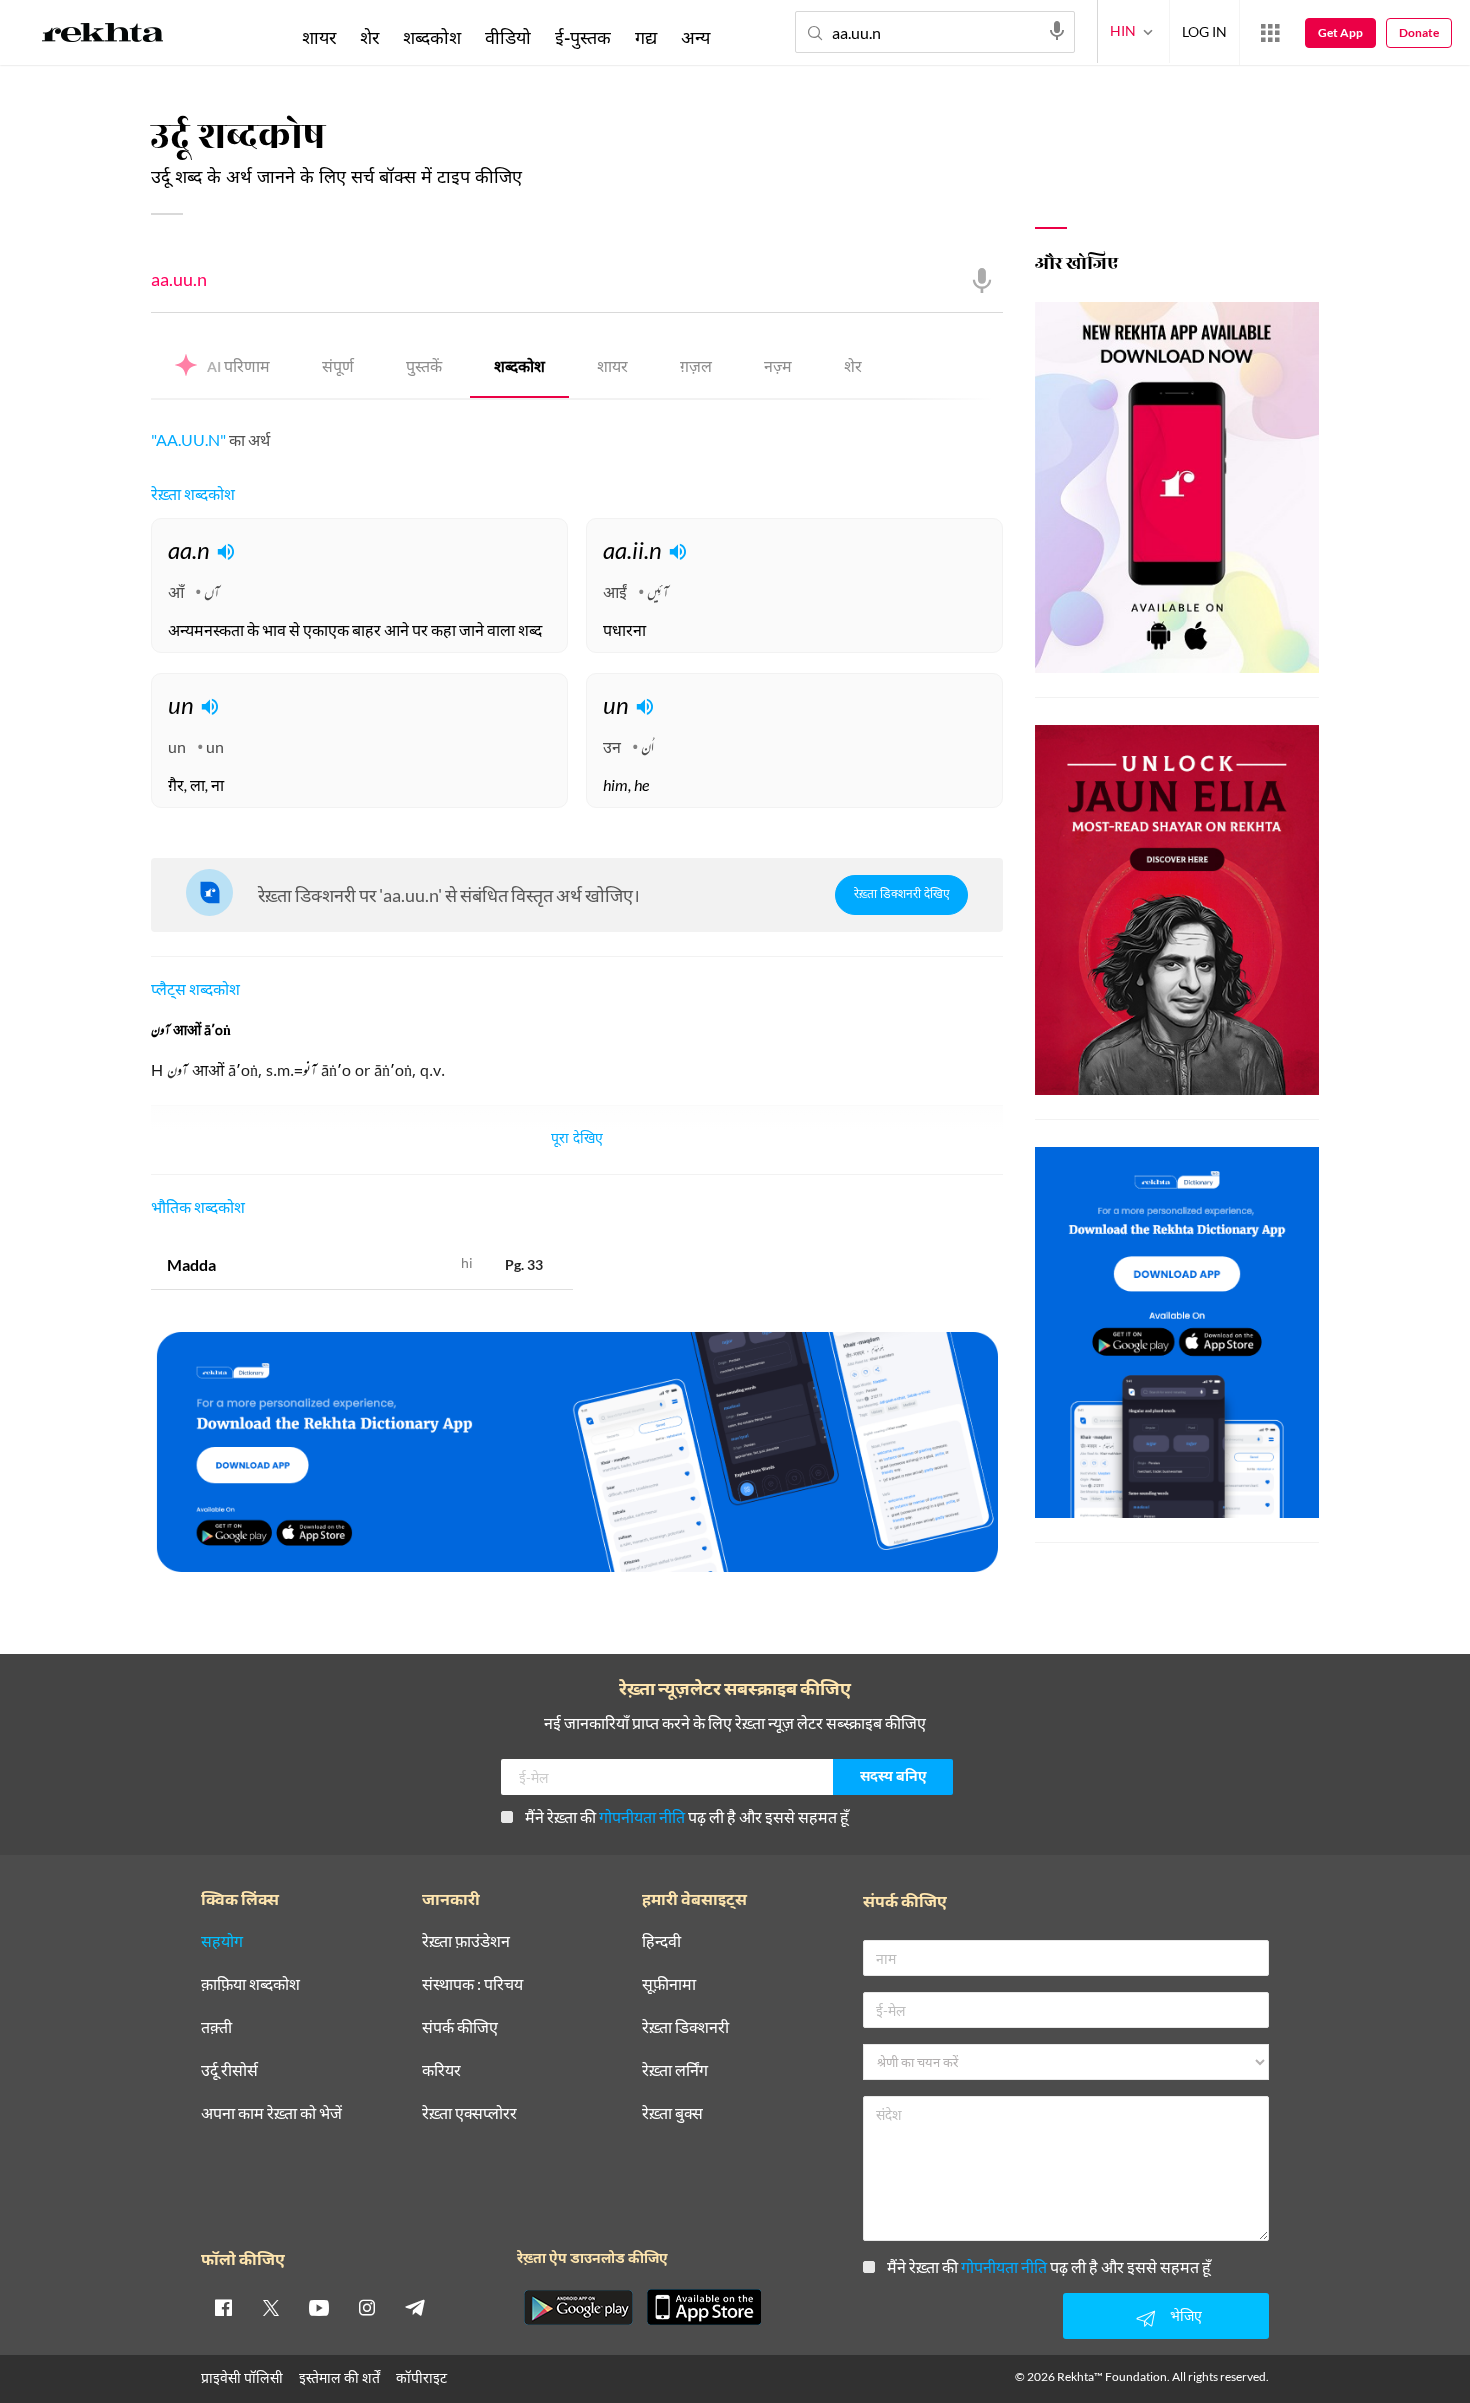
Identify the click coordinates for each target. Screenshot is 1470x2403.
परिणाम (238, 368)
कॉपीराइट (421, 2377)
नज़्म (778, 368)
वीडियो (508, 37)
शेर (853, 368)
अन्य (695, 37)
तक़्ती (216, 2027)
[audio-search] (1057, 31)
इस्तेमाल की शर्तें (339, 2377)
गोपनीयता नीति (642, 1816)
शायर (612, 368)
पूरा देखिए (577, 1139)
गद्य (646, 37)
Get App (1340, 32)
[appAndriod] (578, 2307)
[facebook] (223, 2307)
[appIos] (704, 2307)
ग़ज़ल (696, 368)
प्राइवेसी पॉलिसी (242, 2377)
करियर (441, 2070)
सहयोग (222, 1941)
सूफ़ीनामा (669, 1984)
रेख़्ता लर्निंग (675, 2070)
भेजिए (1186, 2315)
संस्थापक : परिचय (472, 1984)
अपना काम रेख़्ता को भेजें (271, 2113)
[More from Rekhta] (1270, 33)
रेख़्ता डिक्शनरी (685, 2027)
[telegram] (415, 2307)
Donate (1419, 32)
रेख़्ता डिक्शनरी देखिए (902, 895)
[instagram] (367, 2307)
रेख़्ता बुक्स (672, 2113)
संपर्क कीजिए (460, 2027)
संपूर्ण (338, 368)
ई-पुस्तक (583, 37)
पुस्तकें (424, 368)
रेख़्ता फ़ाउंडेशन (466, 1941)
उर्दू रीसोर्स (229, 2070)
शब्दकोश (519, 368)
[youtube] (319, 2307)
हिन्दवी (661, 1941)
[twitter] (271, 2307)
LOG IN (1204, 31)
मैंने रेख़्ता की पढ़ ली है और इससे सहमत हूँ (687, 1816)
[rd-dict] (577, 1453)
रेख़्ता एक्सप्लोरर (469, 2113)
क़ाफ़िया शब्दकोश (250, 1984)
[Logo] (103, 36)
